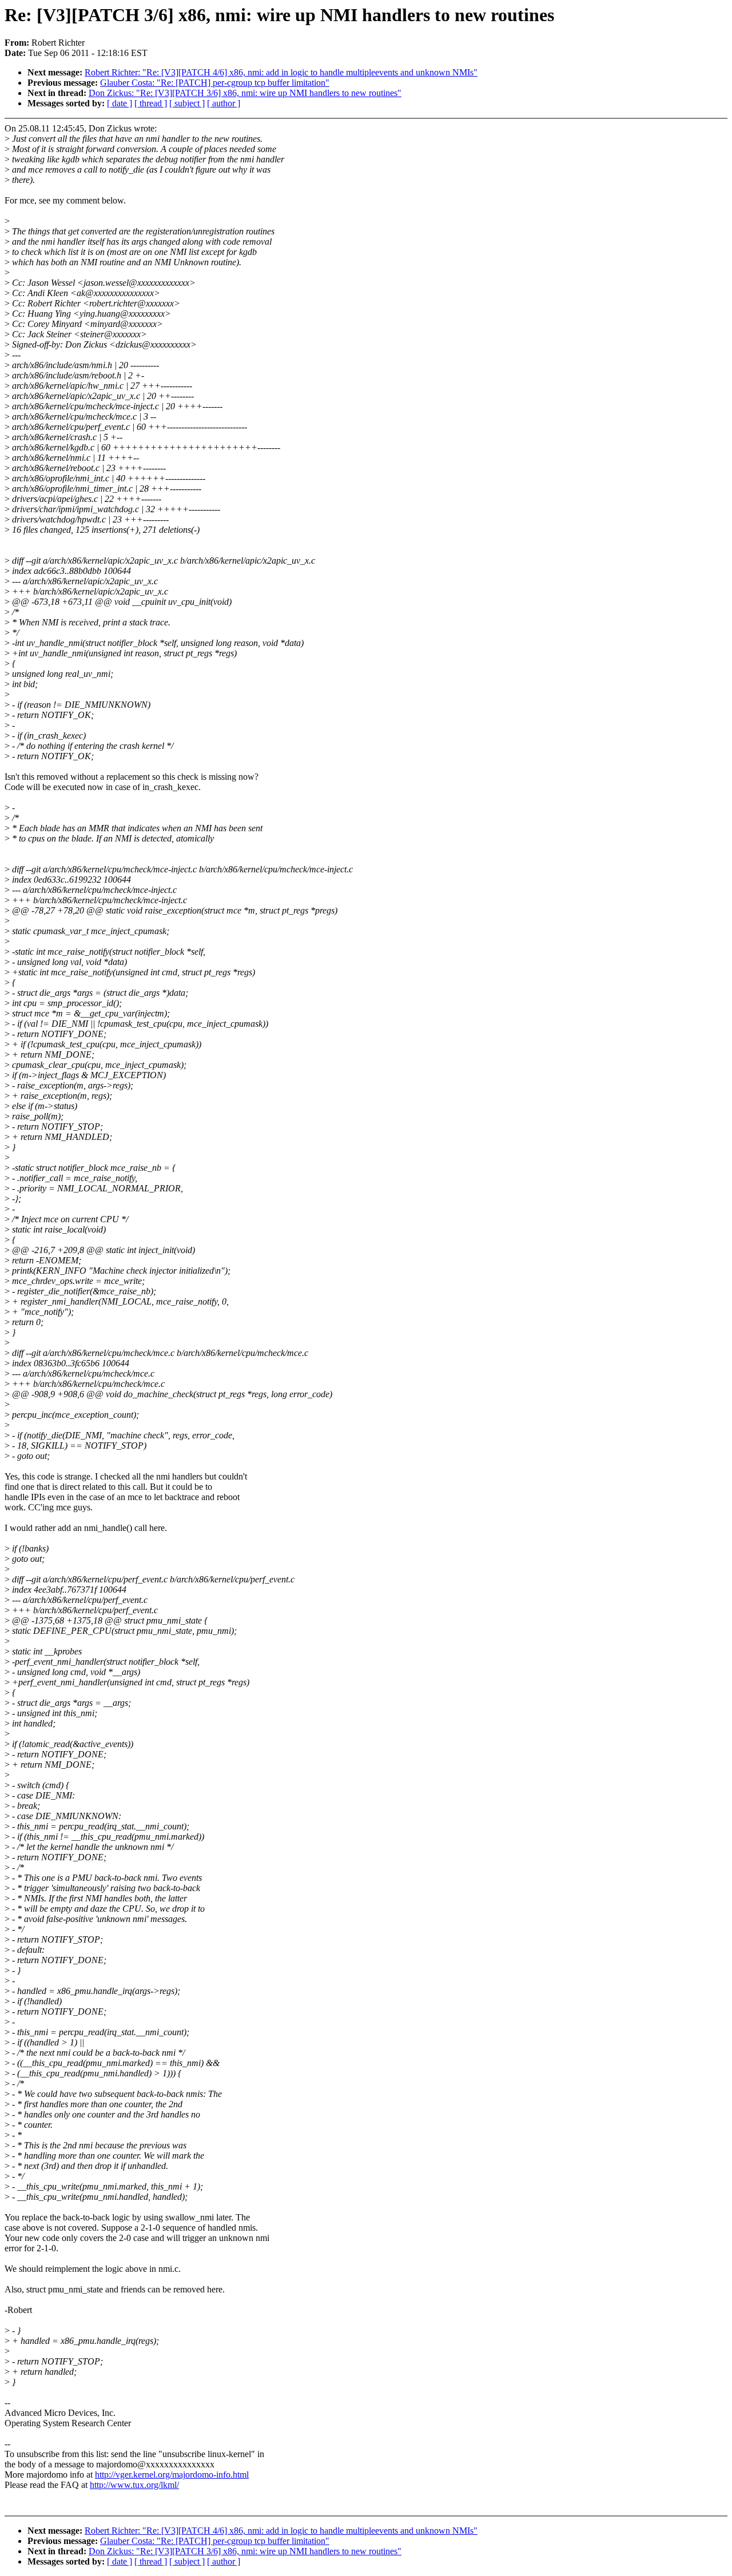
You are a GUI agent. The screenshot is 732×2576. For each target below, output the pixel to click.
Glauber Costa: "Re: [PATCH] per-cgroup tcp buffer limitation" (215, 83)
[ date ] (120, 103)
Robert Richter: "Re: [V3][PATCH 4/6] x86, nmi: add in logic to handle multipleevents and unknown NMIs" (281, 72)
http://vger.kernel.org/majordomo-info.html (172, 2475)
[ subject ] (187, 103)
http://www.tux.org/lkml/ (134, 2485)
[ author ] (224, 103)
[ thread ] (151, 103)
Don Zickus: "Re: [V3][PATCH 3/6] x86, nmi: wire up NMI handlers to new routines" (245, 93)
